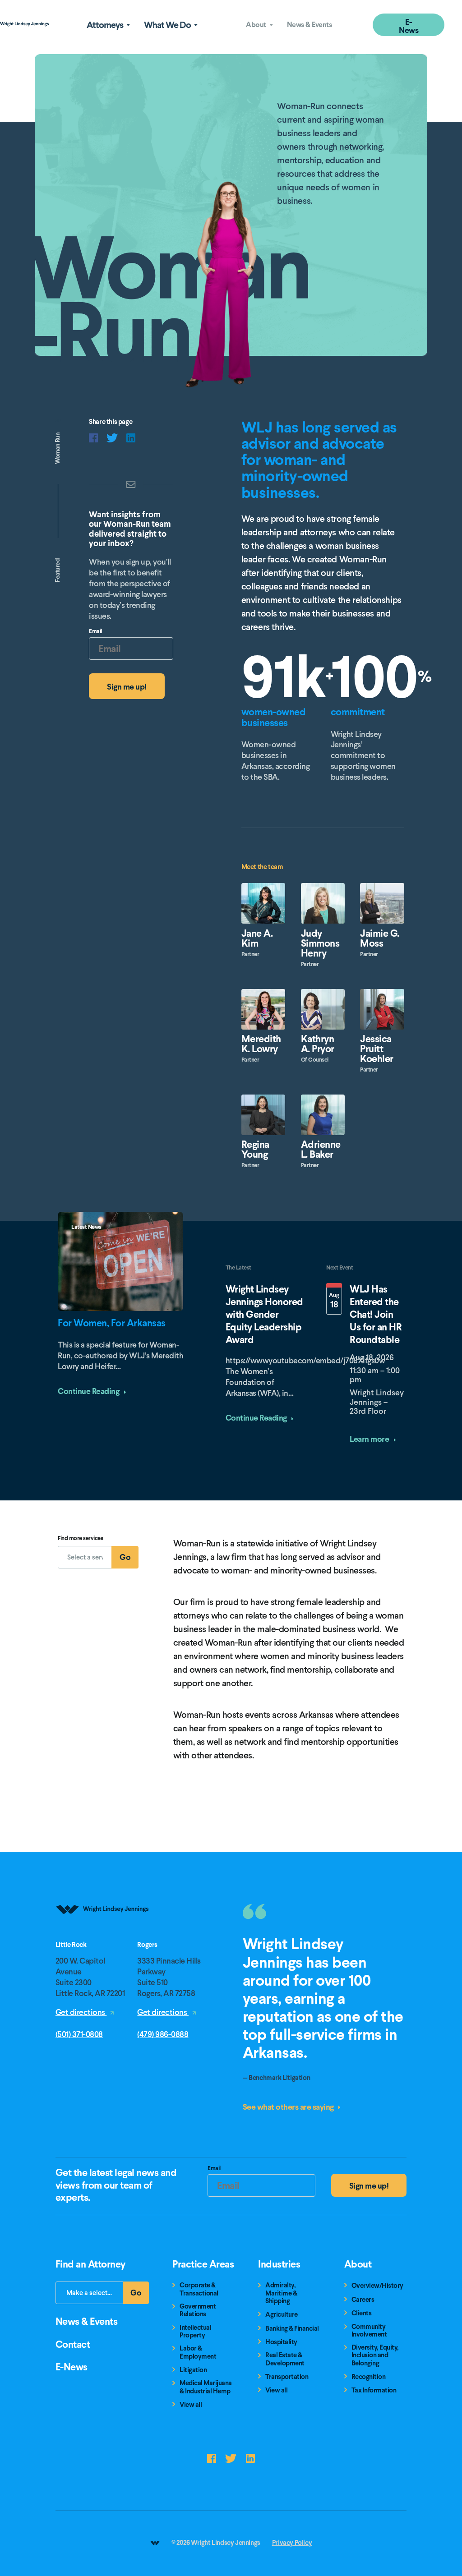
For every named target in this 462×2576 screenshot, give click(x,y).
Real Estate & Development (285, 2359)
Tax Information (374, 2390)
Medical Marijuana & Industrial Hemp (206, 2387)
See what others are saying (289, 2107)
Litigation (193, 2370)
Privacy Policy (292, 2543)
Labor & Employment (198, 2353)
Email (95, 632)
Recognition (369, 2377)
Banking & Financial (292, 2329)
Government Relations (198, 2311)
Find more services (80, 1539)
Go (129, 1560)
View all (191, 2405)
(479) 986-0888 (163, 2034)
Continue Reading (89, 1391)
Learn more (370, 1439)
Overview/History (377, 2286)
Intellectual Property (195, 2332)
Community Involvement (369, 2331)
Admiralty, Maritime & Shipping (281, 2293)
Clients (362, 2313)
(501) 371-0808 (79, 2034)
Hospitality (281, 2342)
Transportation (287, 2377)
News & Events (310, 25)
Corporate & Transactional (199, 2289)
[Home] (103, 1938)
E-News (409, 26)
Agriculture (282, 2315)
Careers (363, 2300)
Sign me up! (127, 687)
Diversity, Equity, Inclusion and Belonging (375, 2355)
